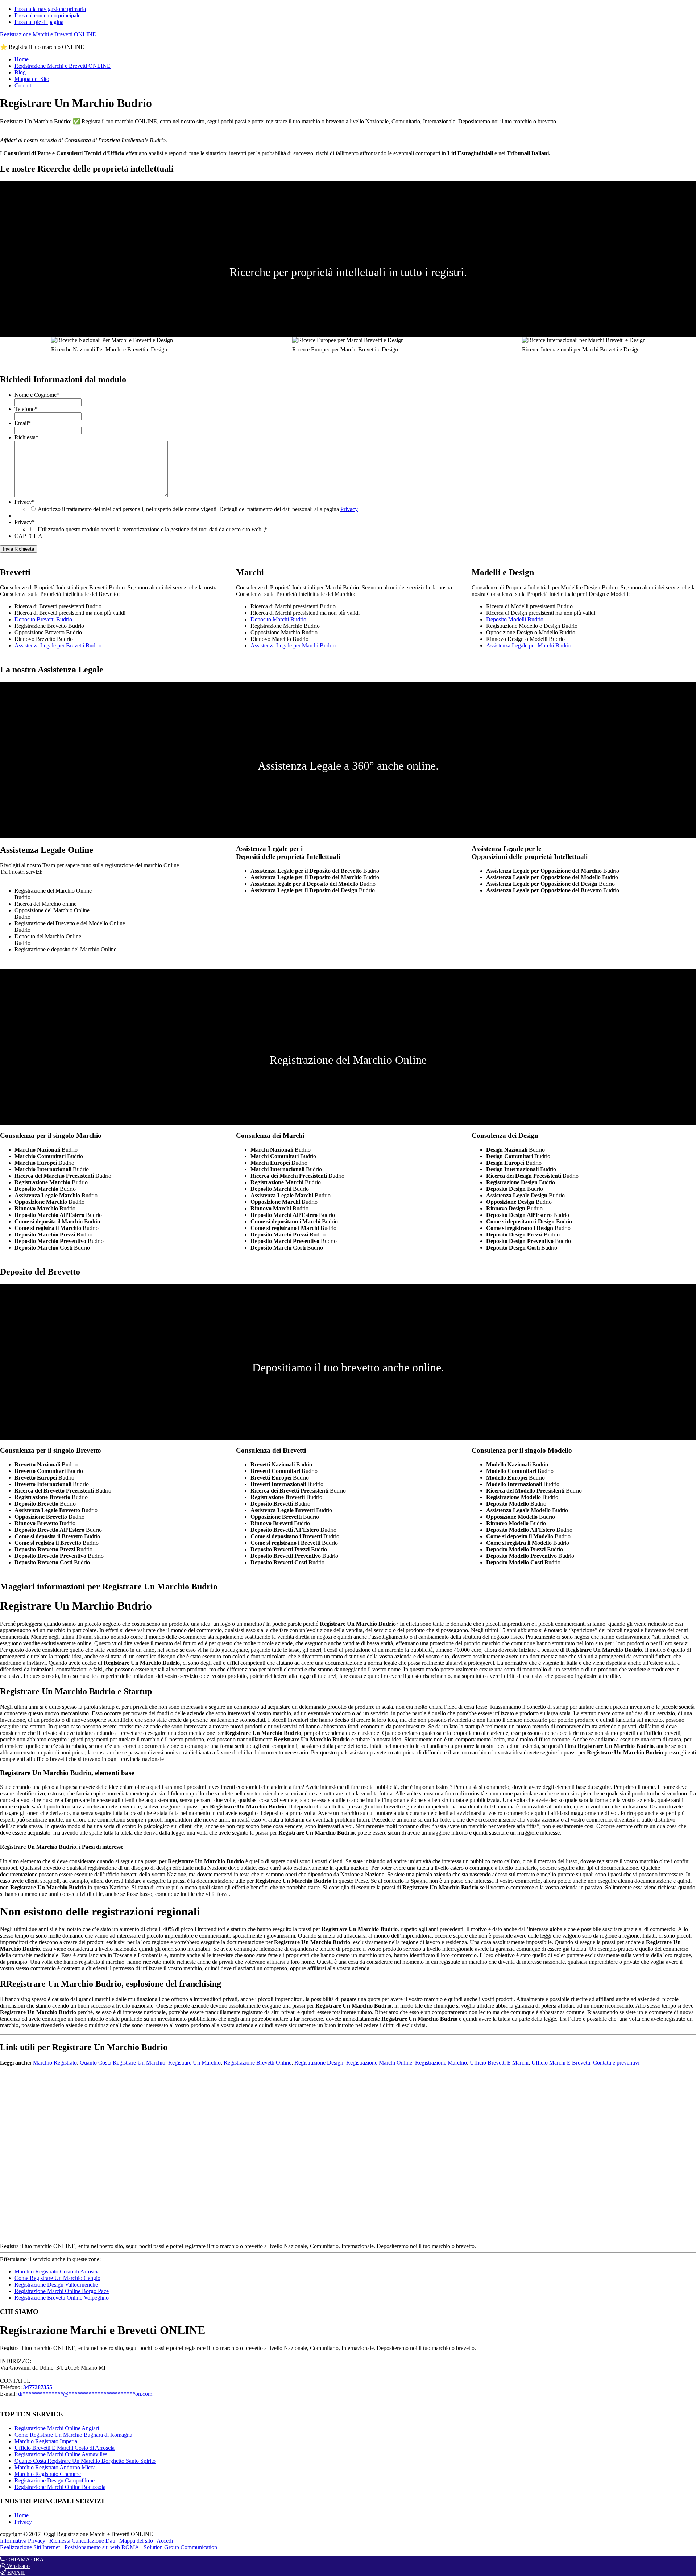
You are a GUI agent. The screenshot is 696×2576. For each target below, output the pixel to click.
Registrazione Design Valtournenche (56, 2285)
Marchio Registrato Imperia (46, 2441)
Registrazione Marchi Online (379, 2063)
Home (22, 2515)
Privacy (25, 502)
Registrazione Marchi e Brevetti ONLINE (48, 34)
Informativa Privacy (23, 2541)
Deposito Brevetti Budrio (43, 619)
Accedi (165, 2541)
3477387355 (38, 2387)
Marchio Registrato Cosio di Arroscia (57, 2272)
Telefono (26, 409)
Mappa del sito (136, 2541)
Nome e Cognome (37, 395)
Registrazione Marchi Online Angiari (57, 2428)
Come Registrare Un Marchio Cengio (57, 2278)
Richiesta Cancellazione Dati (82, 2541)
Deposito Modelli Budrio (515, 619)
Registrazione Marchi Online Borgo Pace (62, 2291)
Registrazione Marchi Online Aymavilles (61, 2454)
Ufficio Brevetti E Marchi (499, 2063)
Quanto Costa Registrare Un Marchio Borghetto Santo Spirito (85, 2461)
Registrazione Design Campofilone (55, 2480)
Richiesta (26, 437)
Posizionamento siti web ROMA (102, 2547)
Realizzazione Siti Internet (30, 2547)
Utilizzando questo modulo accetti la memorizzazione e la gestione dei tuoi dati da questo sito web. (152, 529)
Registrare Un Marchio (194, 2063)
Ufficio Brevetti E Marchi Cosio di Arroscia (65, 2448)
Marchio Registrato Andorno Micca (55, 2467)
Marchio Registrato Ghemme (48, 2474)
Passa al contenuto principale (47, 15)
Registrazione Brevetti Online (258, 2063)
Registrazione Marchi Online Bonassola (60, 2487)
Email (23, 423)
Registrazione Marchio (441, 2063)
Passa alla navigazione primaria (50, 9)
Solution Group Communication (180, 2547)
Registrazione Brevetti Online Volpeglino (62, 2298)
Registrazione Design (319, 2063)
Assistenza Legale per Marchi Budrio (293, 645)
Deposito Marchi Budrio (278, 619)
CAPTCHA (28, 536)
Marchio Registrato (55, 2063)
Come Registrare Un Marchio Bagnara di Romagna (73, 2435)
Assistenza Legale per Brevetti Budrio (58, 645)
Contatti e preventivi (616, 2063)
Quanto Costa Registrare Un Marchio (123, 2063)
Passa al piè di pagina (39, 22)
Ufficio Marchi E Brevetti (561, 2063)
